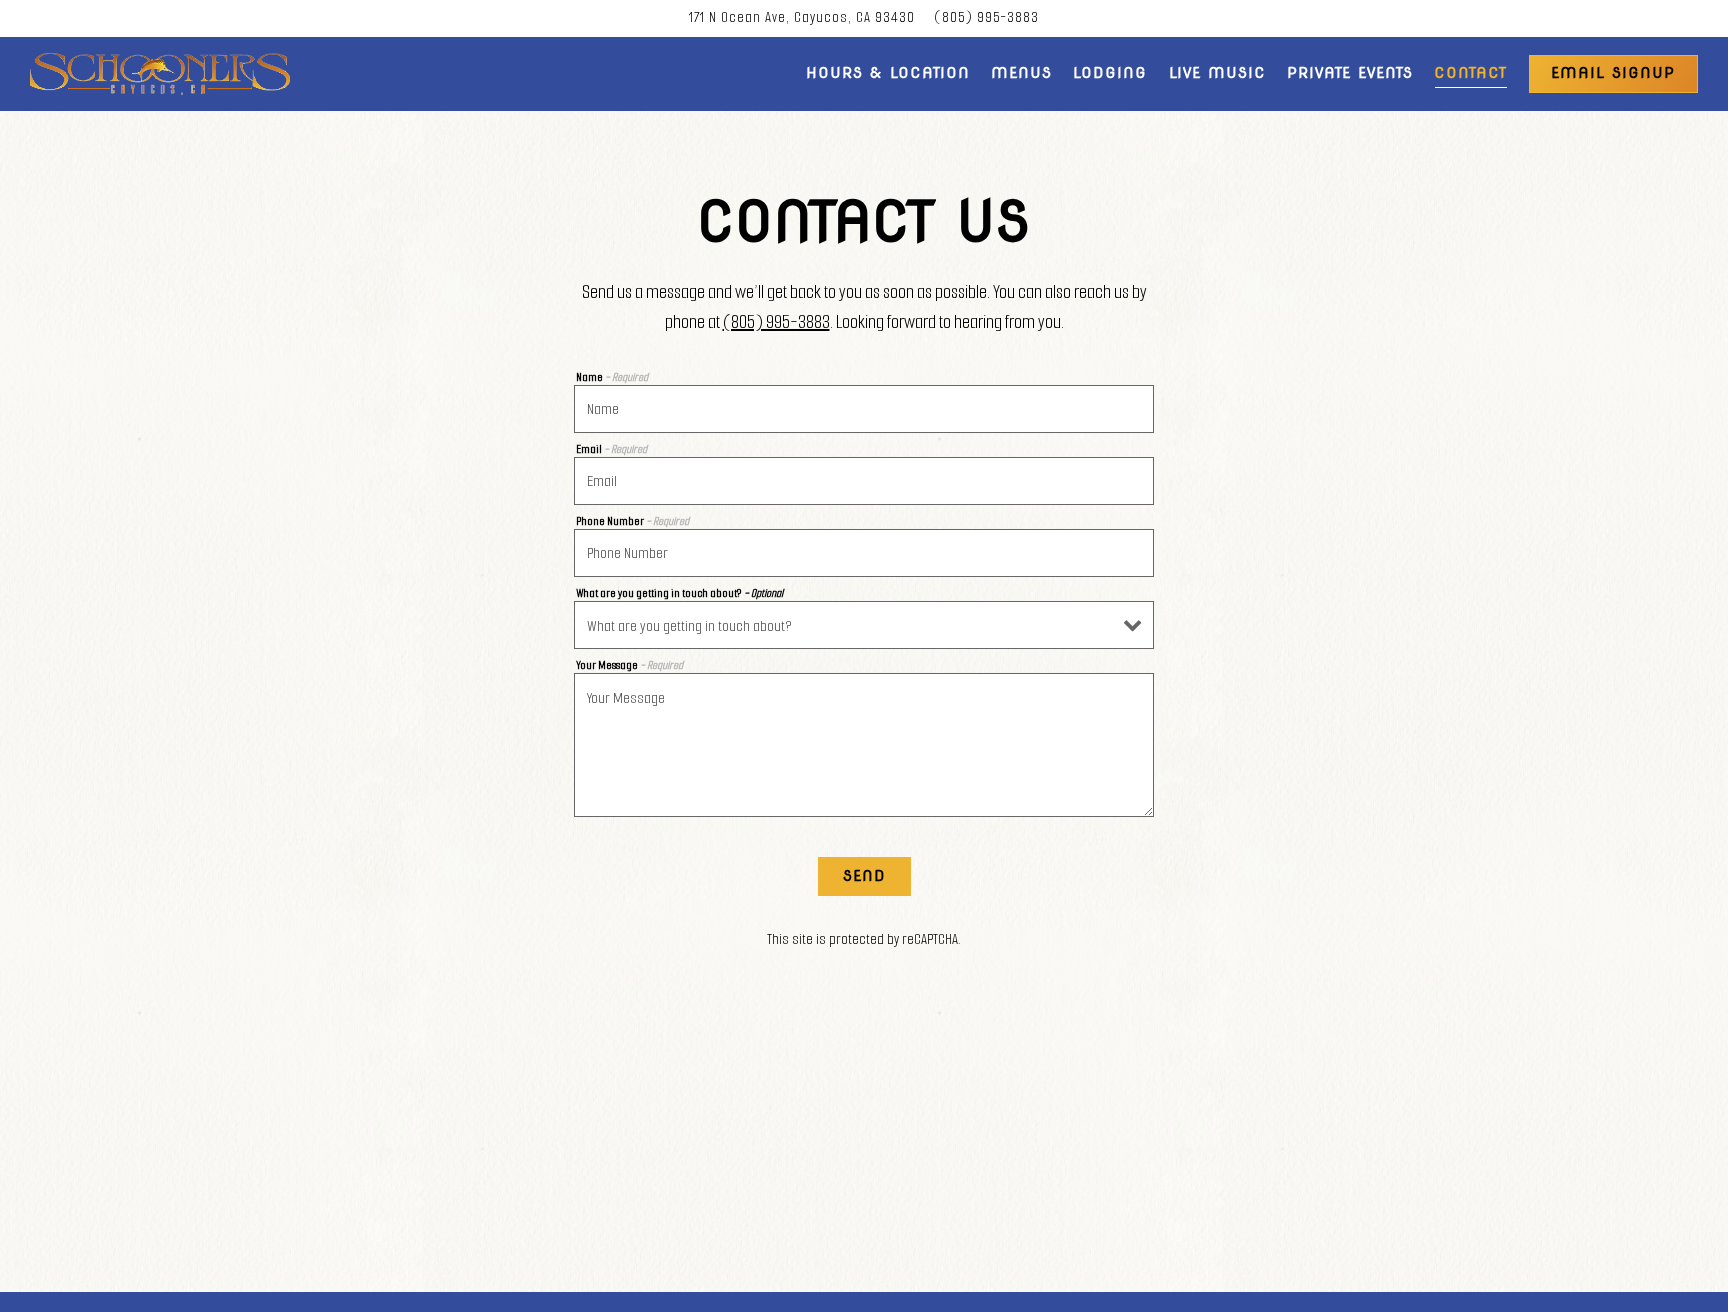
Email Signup (1613, 73)
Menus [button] (1021, 73)
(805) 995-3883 (987, 17)
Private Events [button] (1350, 73)
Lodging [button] (1110, 73)
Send (864, 876)
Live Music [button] (1217, 73)
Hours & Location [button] (888, 73)
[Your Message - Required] (864, 745)
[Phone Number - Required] (864, 553)
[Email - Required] (864, 481)
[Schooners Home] (160, 74)
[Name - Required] (864, 409)
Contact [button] (1470, 73)
